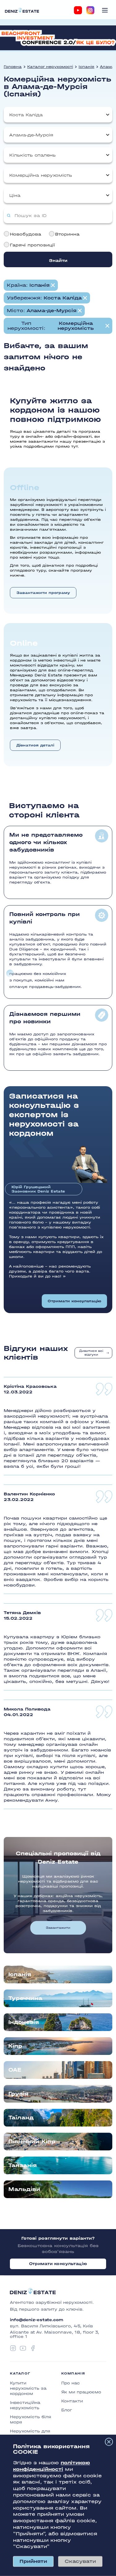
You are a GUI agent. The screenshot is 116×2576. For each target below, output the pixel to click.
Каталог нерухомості (50, 67)
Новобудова (26, 234)
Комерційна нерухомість (41, 175)
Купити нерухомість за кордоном (28, 2388)
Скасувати (80, 2561)
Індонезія (24, 2022)
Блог (67, 2410)
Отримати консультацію (74, 1301)
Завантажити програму (43, 593)
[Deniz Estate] (22, 10)
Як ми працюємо (81, 2392)
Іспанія (86, 67)
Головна (13, 67)
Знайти (58, 261)
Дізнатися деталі (35, 745)
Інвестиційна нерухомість (25, 2405)
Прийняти (33, 2561)
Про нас (71, 2383)
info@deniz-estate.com (37, 2320)
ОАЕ (15, 2070)
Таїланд (21, 2118)
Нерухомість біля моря (30, 2419)
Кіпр (15, 2046)
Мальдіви (24, 2189)
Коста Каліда (26, 115)
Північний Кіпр (32, 2142)
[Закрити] (109, 2442)
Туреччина (25, 1998)
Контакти (72, 2401)
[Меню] (105, 10)
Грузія (18, 2094)
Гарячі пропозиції (32, 245)
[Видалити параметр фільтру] (53, 285)
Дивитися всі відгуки (91, 1353)
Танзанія (23, 2165)
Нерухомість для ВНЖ (30, 2434)
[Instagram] (90, 10)
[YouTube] (78, 10)
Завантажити (58, 1928)
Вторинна (67, 234)
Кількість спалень (32, 155)
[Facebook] (33, 2348)
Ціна (15, 195)
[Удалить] (85, 298)
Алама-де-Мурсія (31, 135)
